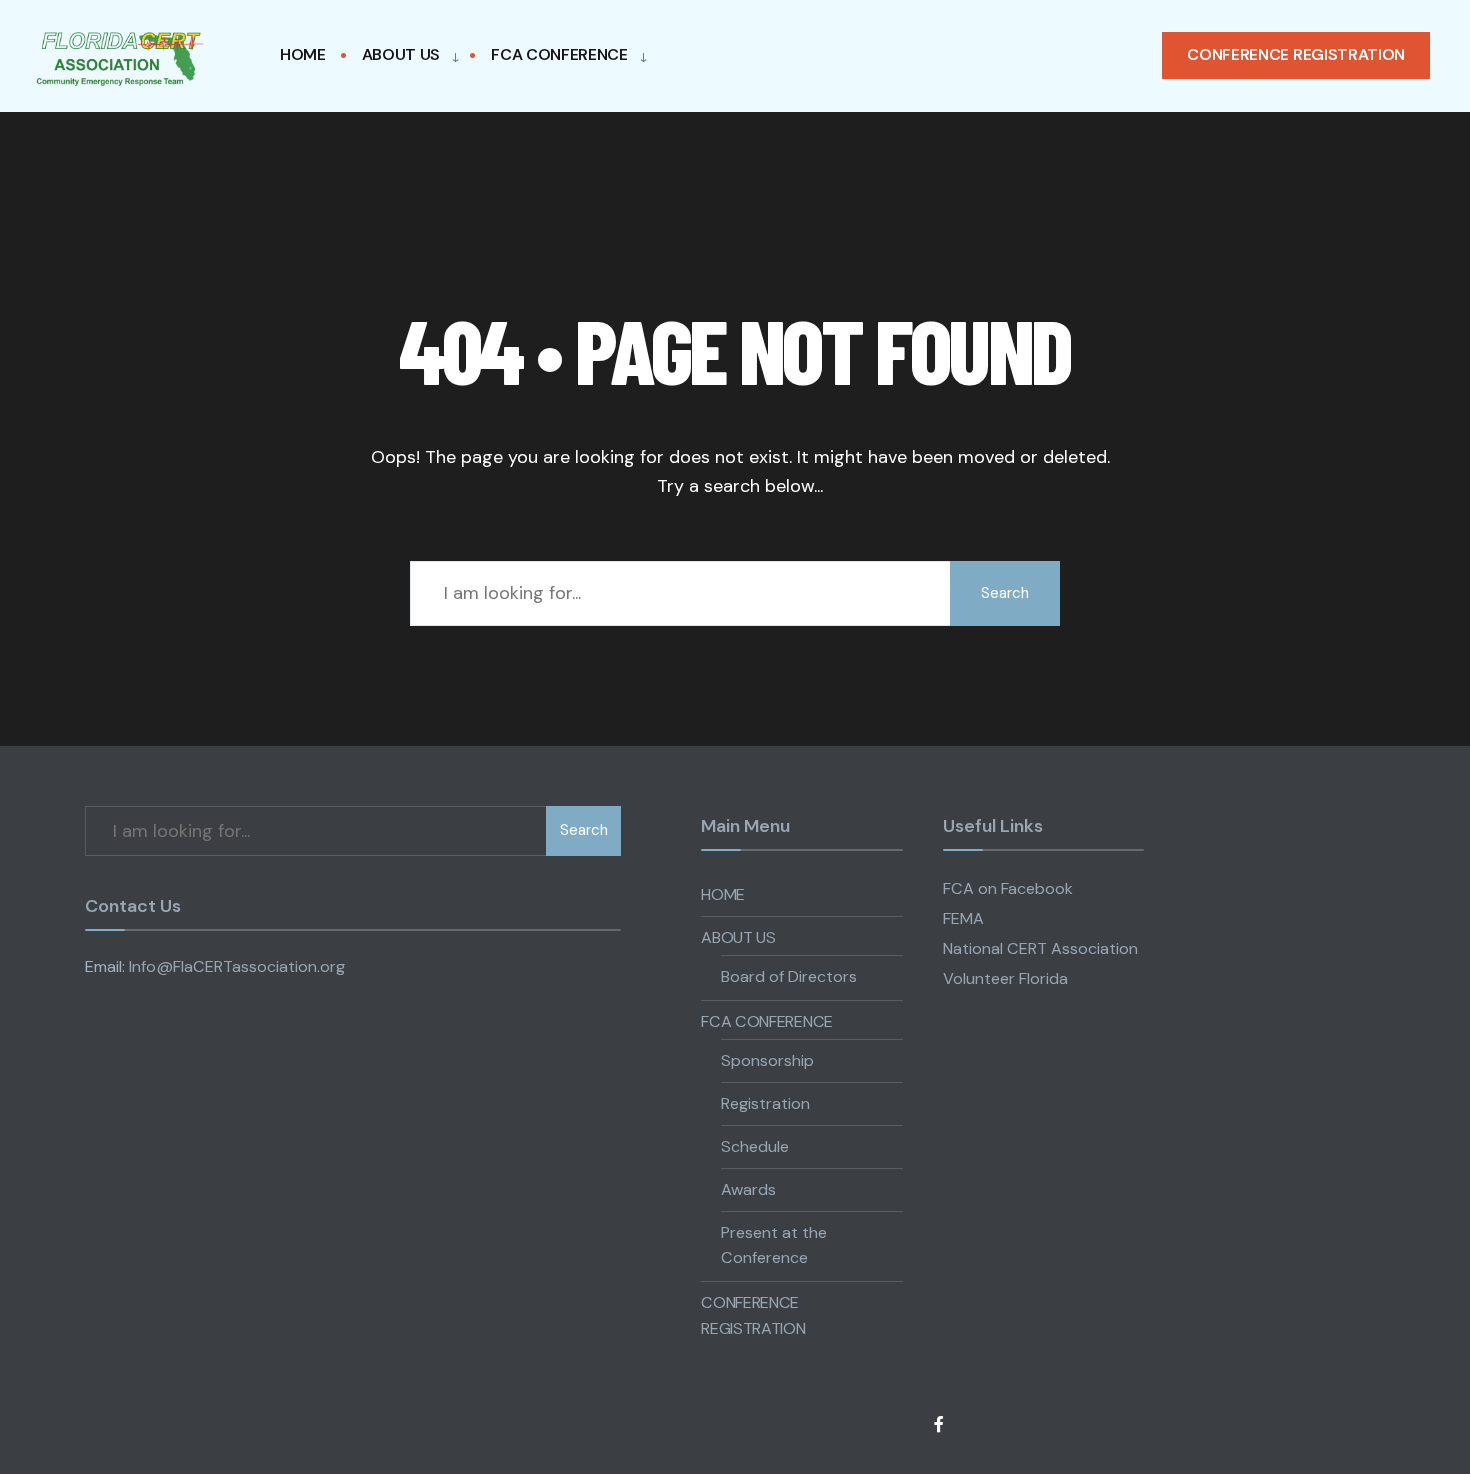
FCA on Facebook (1008, 888)
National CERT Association (1040, 948)
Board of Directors (789, 976)
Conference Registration (1296, 54)
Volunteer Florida (1005, 978)
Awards (748, 1189)
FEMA (963, 918)
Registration (765, 1103)
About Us (401, 54)
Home (303, 54)
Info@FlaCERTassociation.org (237, 966)
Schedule (755, 1146)
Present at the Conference (774, 1245)
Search (1005, 593)
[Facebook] (940, 1423)
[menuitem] (405, 55)
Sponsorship (767, 1060)
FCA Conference (559, 54)
